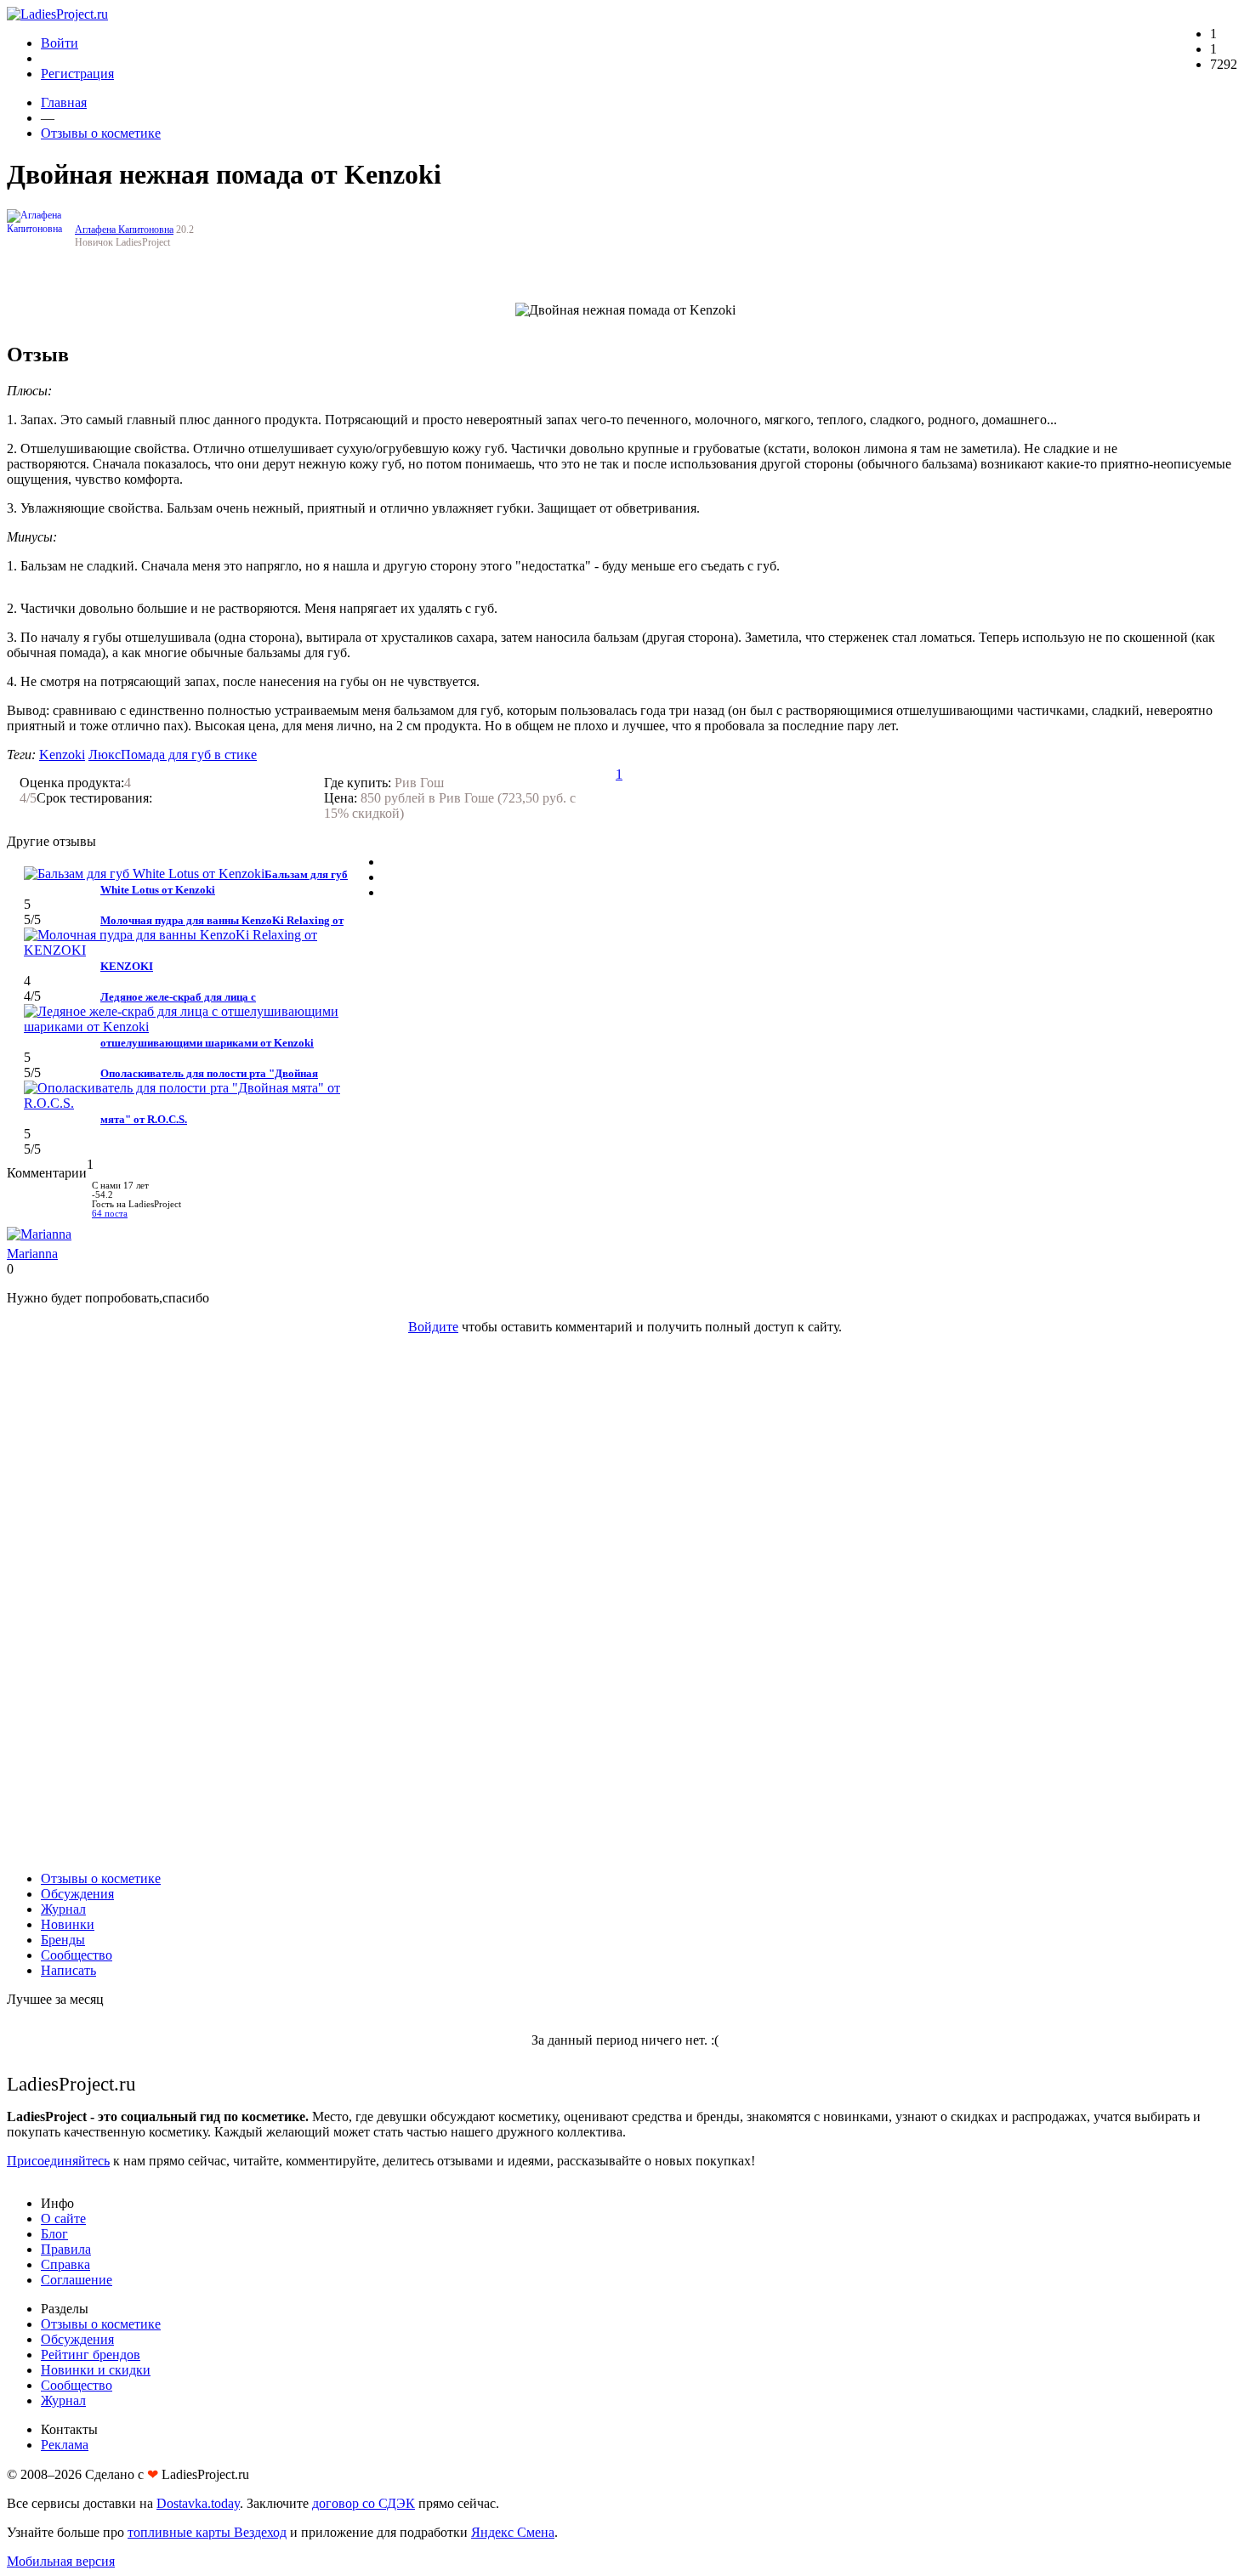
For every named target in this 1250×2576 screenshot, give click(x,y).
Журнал (63, 1909)
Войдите (433, 1327)
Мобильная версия (61, 2561)
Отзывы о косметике (101, 133)
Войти (60, 43)
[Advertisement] (625, 1603)
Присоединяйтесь (58, 2161)
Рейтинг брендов (91, 2355)
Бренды (63, 1940)
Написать (68, 1970)
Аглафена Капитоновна (124, 230)
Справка (65, 2264)
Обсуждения (77, 1894)
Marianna (32, 1254)
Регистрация (77, 74)
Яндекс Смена (513, 2532)
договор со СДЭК (364, 2503)
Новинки (68, 1924)
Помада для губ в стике (189, 755)
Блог (54, 2234)
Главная (64, 102)
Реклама (65, 2445)
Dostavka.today (198, 2503)
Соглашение (77, 2280)
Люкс (105, 755)
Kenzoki (62, 755)
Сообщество (77, 1955)
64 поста (110, 1214)
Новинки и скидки (96, 2370)
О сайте (63, 2219)
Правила (66, 2249)
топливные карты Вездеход (207, 2532)
